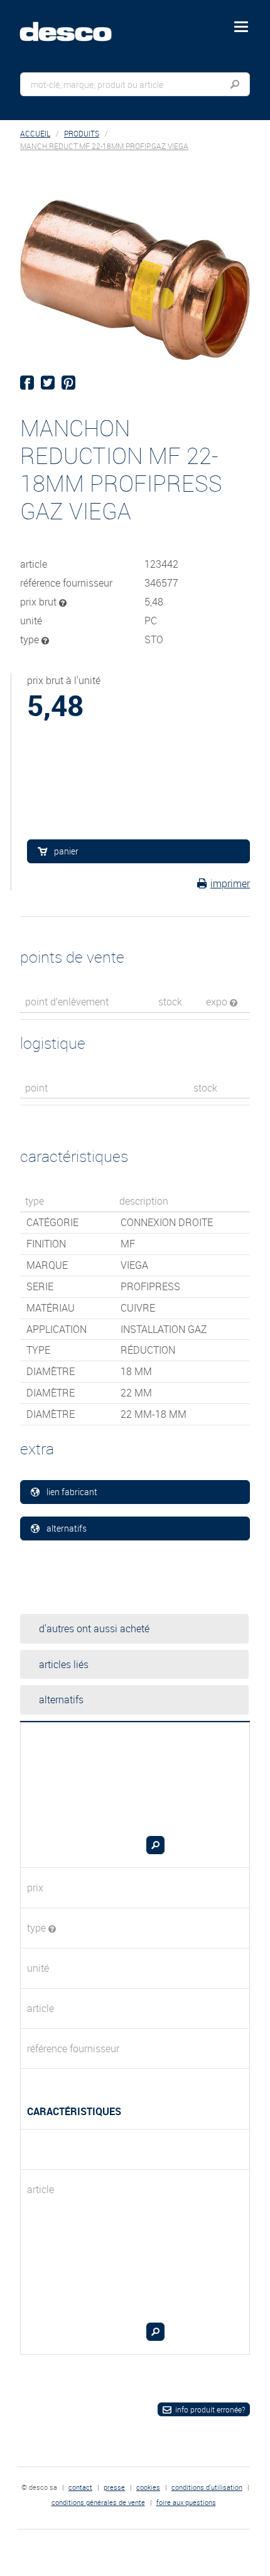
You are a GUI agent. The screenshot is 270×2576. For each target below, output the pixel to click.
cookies (148, 2487)
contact (80, 2487)
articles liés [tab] (64, 1664)
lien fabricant (72, 1492)
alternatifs (67, 1528)
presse (114, 2487)
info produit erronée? (210, 2409)
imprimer (230, 883)
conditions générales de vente (98, 2502)
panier (66, 851)
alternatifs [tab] (61, 1700)
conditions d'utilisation (207, 2487)
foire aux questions (186, 2502)
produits (82, 134)
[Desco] (75, 25)
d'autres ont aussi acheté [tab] (94, 1628)
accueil (35, 134)
